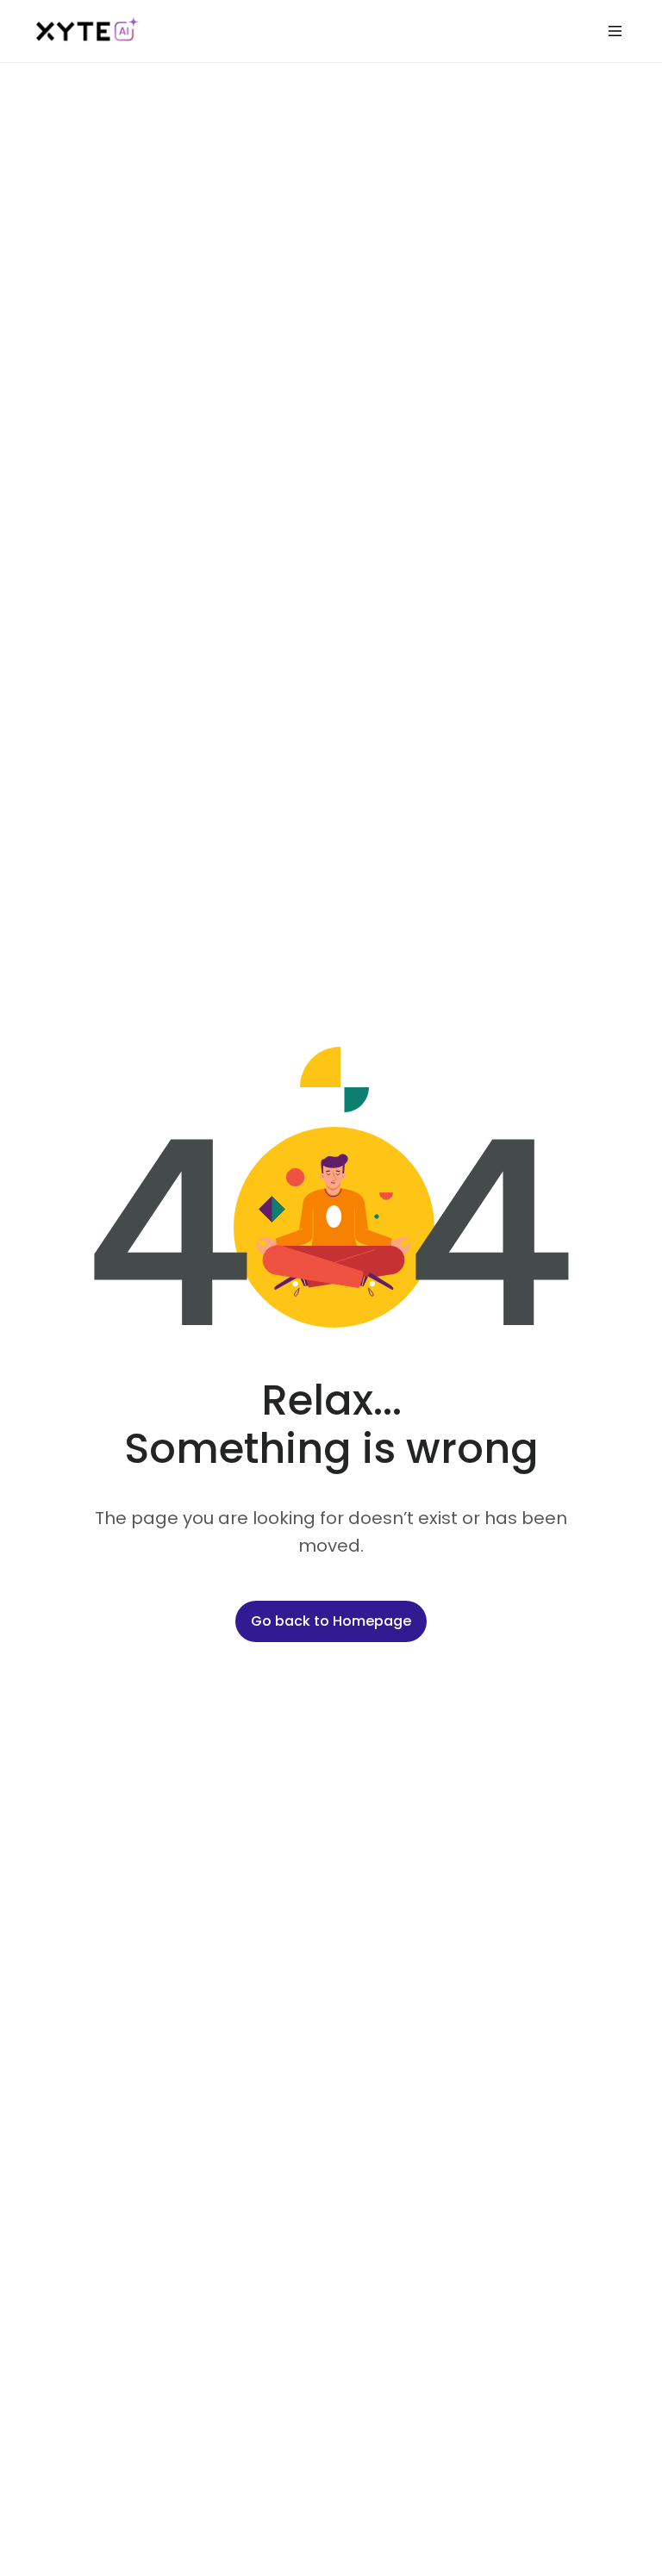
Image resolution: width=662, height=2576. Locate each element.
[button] (615, 31)
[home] (88, 31)
